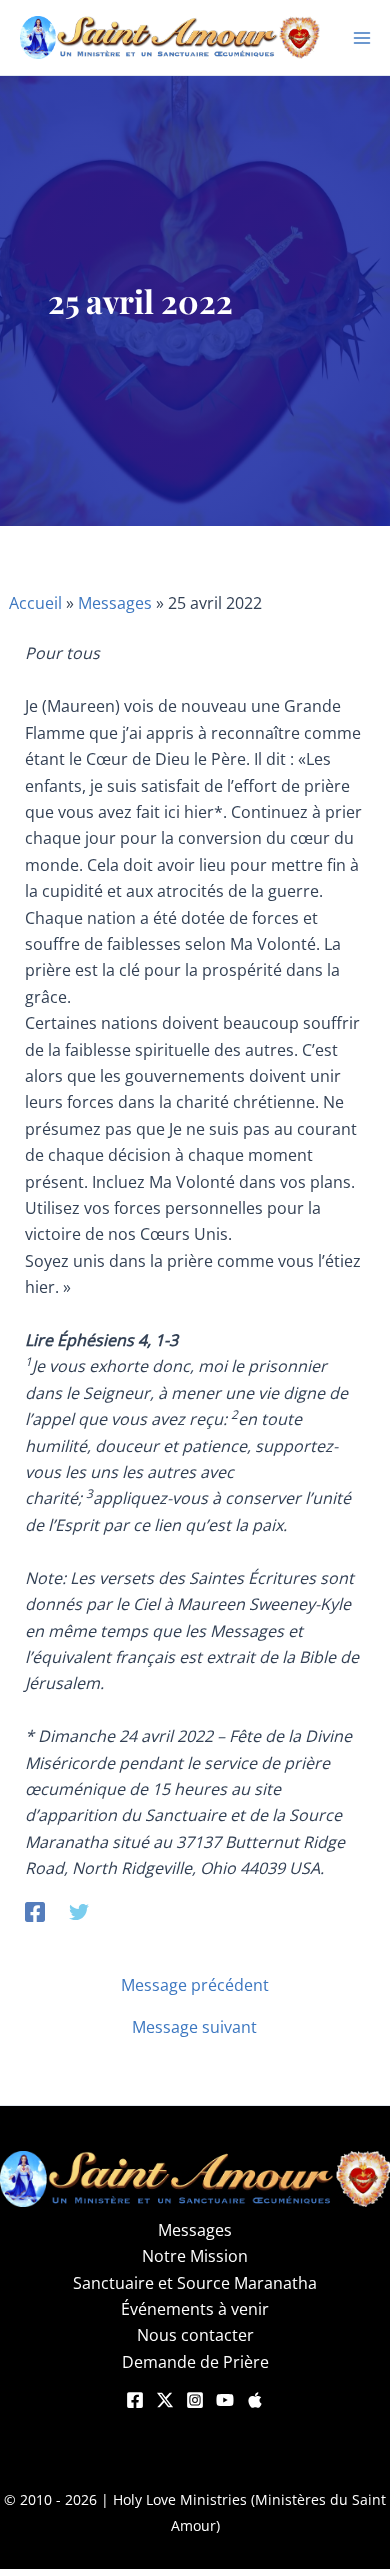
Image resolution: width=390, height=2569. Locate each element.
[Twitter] (79, 1911)
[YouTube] (225, 2400)
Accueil (35, 603)
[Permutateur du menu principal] (362, 38)
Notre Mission (195, 2256)
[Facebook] (35, 1911)
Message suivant (194, 2027)
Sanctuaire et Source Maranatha (195, 2283)
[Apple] (255, 2400)
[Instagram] (195, 2400)
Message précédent (195, 1985)
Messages (115, 603)
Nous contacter (195, 2335)
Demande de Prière (195, 2362)
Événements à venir (195, 2309)
